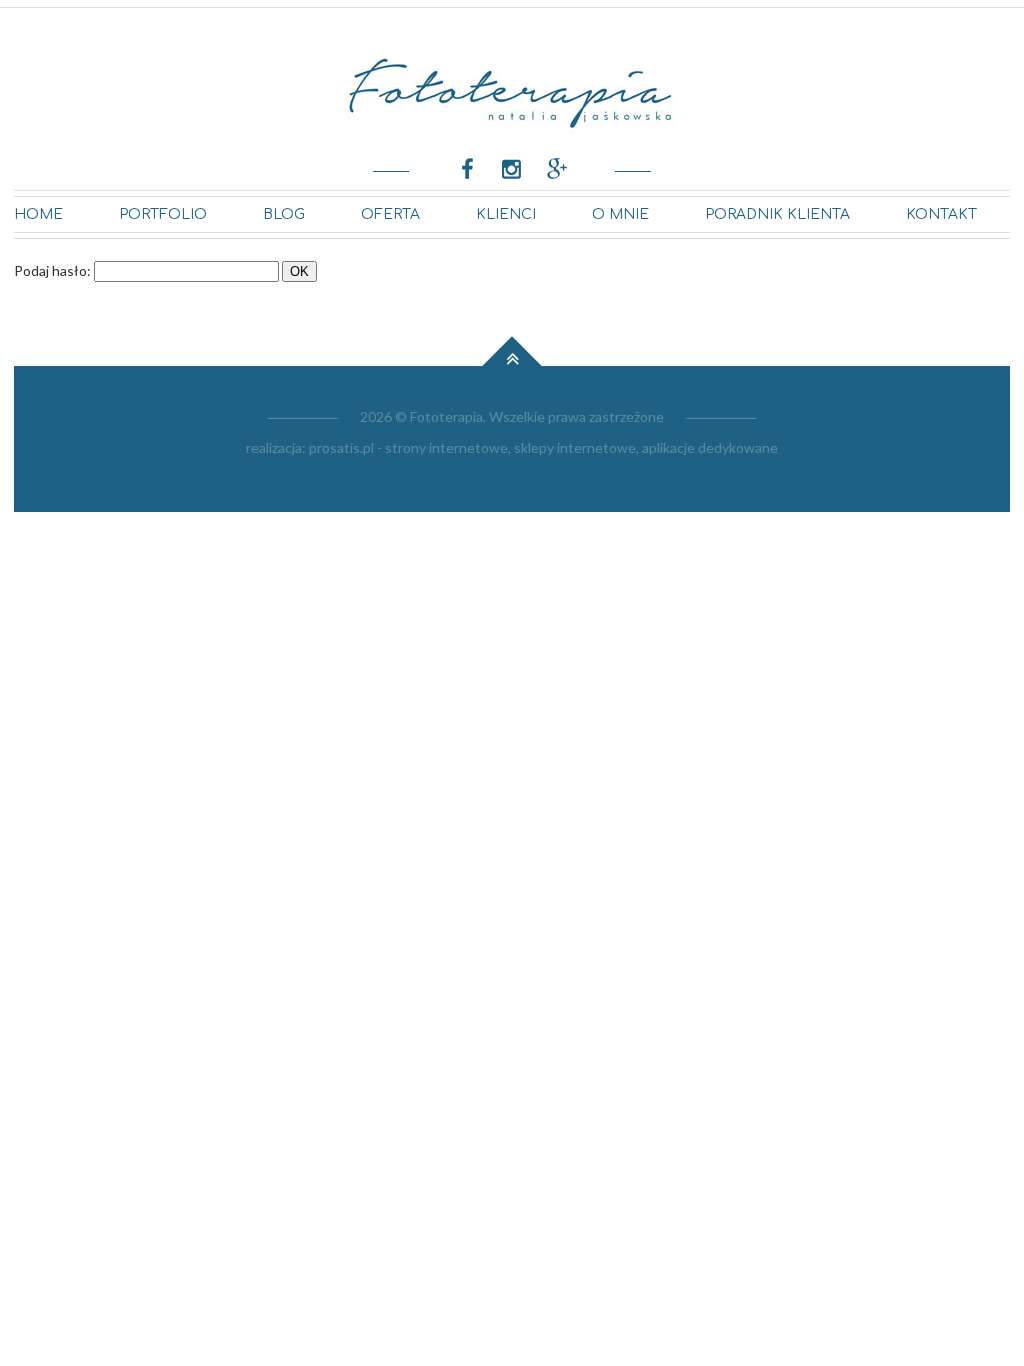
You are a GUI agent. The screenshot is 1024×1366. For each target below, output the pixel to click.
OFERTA (390, 214)
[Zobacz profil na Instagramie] (511, 168)
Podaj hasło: (52, 270)
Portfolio (163, 214)
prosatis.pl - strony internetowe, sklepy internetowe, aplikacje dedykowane (543, 447)
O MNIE (620, 214)
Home (38, 214)
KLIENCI (506, 214)
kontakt (941, 214)
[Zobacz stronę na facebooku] (467, 168)
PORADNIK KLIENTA (777, 214)
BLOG (284, 214)
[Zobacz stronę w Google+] (556, 168)
